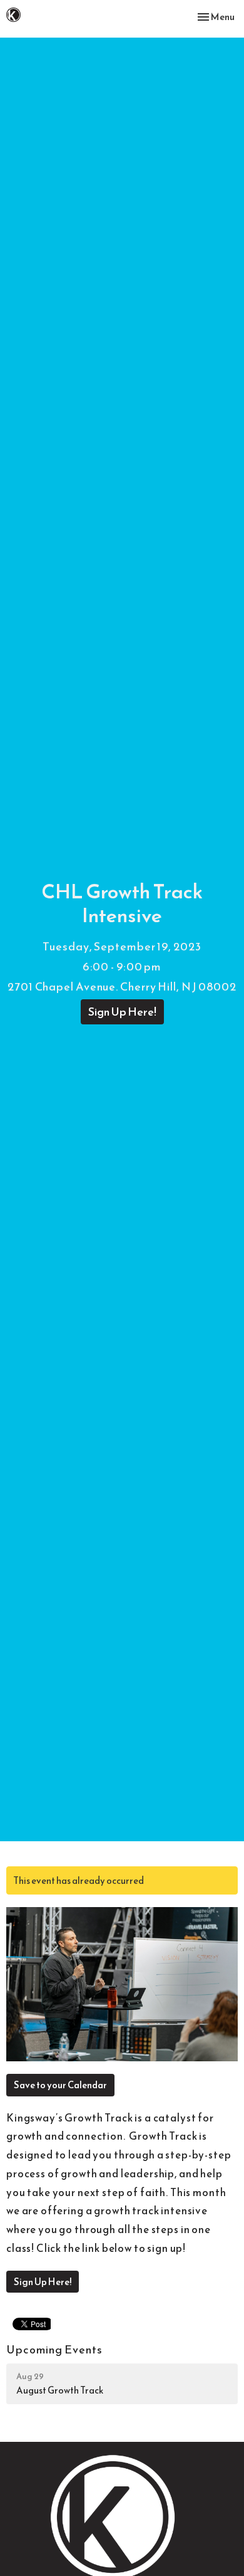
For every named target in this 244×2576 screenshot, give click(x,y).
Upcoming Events (54, 2349)
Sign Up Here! (122, 1012)
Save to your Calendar (60, 2085)
